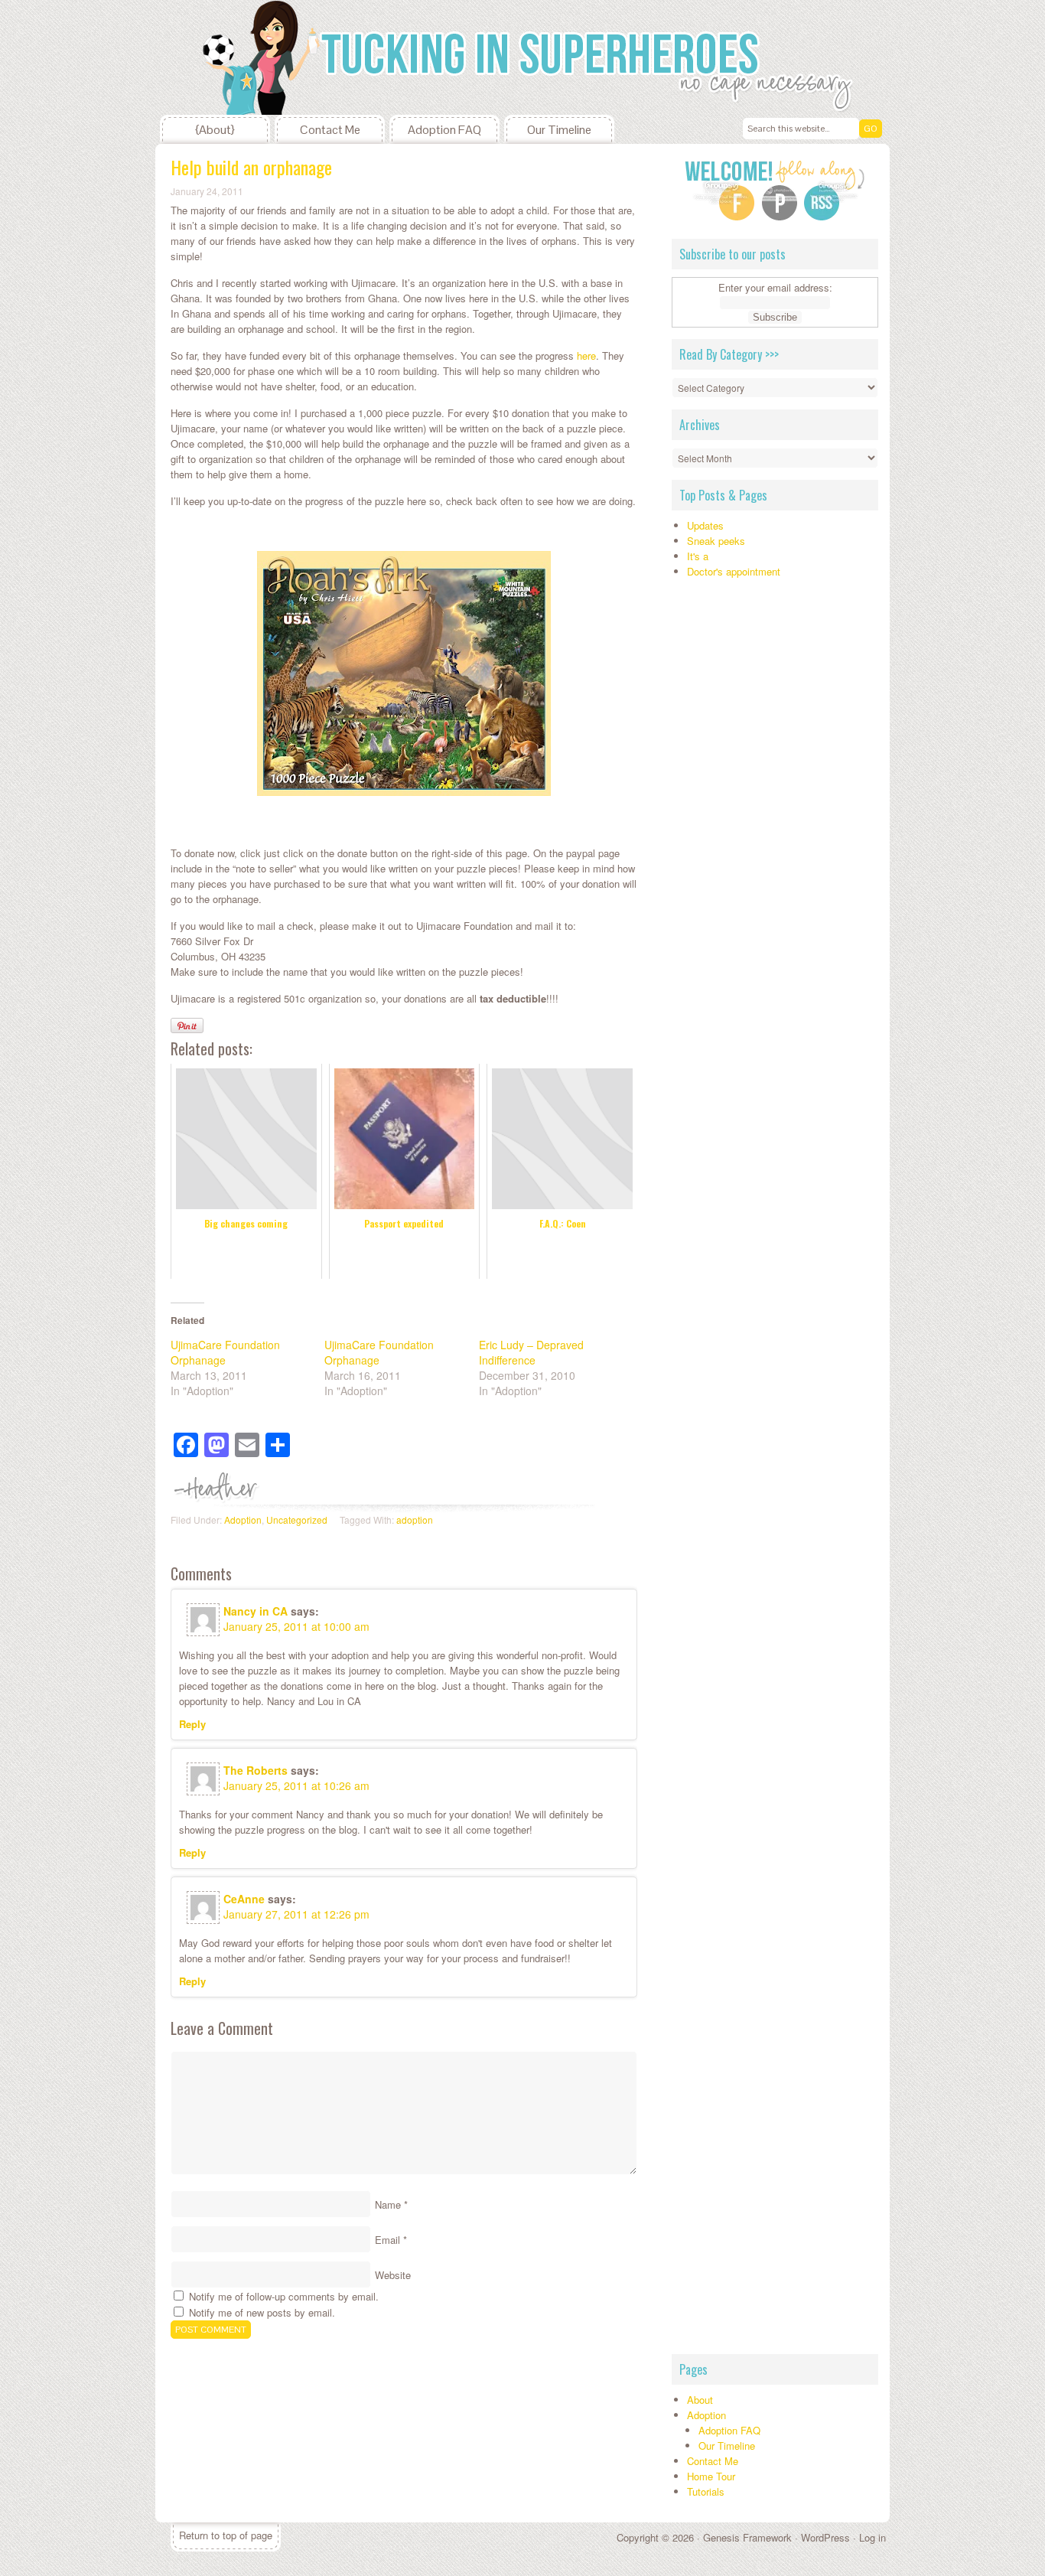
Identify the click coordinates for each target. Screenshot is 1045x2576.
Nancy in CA (256, 1611)
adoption (415, 1520)
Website (393, 2275)
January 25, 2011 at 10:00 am (296, 1626)
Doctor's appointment (734, 571)
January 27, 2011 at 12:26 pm (296, 1914)
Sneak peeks (716, 541)
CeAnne (244, 1899)
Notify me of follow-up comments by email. (284, 2296)
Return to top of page (226, 2535)
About (700, 2400)
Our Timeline (559, 130)
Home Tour (711, 2476)
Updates (705, 525)
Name (388, 2204)
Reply (192, 1724)
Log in (872, 2537)
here (586, 355)
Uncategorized (297, 1520)
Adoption (243, 1520)
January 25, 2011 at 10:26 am (296, 1785)
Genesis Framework (747, 2537)
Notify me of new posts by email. (262, 2312)
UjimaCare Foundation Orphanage (225, 1352)
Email (387, 2240)
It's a (698, 556)
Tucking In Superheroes (270, 57)
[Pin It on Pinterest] (187, 1026)
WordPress (825, 2537)
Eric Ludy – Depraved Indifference (531, 1352)
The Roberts (256, 1770)
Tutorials (706, 2491)
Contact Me (330, 130)
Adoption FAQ (444, 130)
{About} (215, 130)
